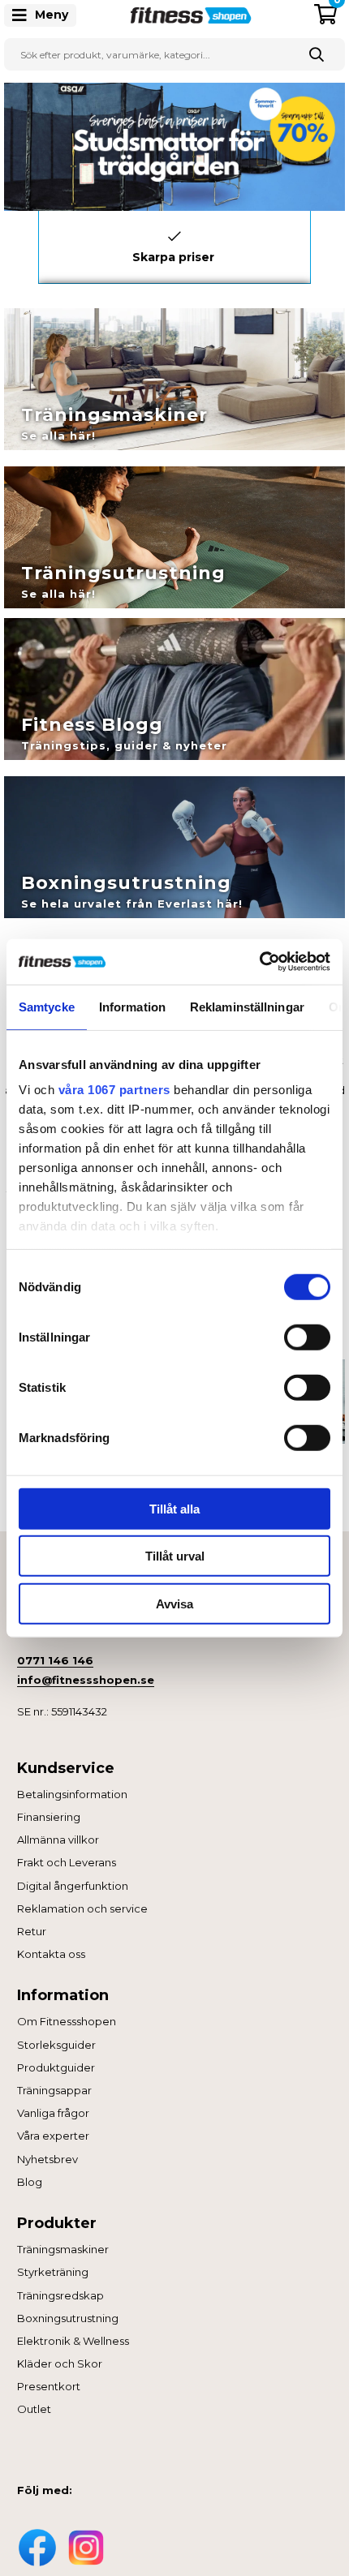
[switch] (307, 1337)
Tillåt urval (175, 1556)
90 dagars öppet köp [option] (174, 253)
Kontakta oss (51, 1954)
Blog (30, 2182)
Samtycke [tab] (47, 1006)
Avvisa (174, 1603)
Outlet (34, 2409)
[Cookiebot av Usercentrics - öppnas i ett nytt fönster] (259, 962)
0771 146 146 (55, 1660)
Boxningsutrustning (68, 2318)
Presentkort (49, 2386)
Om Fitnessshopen (67, 2021)
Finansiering (49, 1817)
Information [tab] (132, 1006)
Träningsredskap (60, 2295)
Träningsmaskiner (63, 2249)
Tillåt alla (174, 1508)
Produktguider (56, 2067)
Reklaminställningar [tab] (247, 1006)
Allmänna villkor (58, 1840)
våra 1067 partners (114, 1090)
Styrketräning (53, 2272)
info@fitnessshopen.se (86, 1680)
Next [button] (323, 243)
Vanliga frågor (53, 2113)
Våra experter (53, 2136)
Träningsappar (54, 2090)
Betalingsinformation (72, 1794)
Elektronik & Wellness (73, 2341)
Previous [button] (26, 243)
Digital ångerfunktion (73, 1886)
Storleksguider (56, 2045)
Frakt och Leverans (67, 1862)
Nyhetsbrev (47, 2159)
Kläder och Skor (60, 2363)
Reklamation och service (82, 1908)
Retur (32, 1931)
